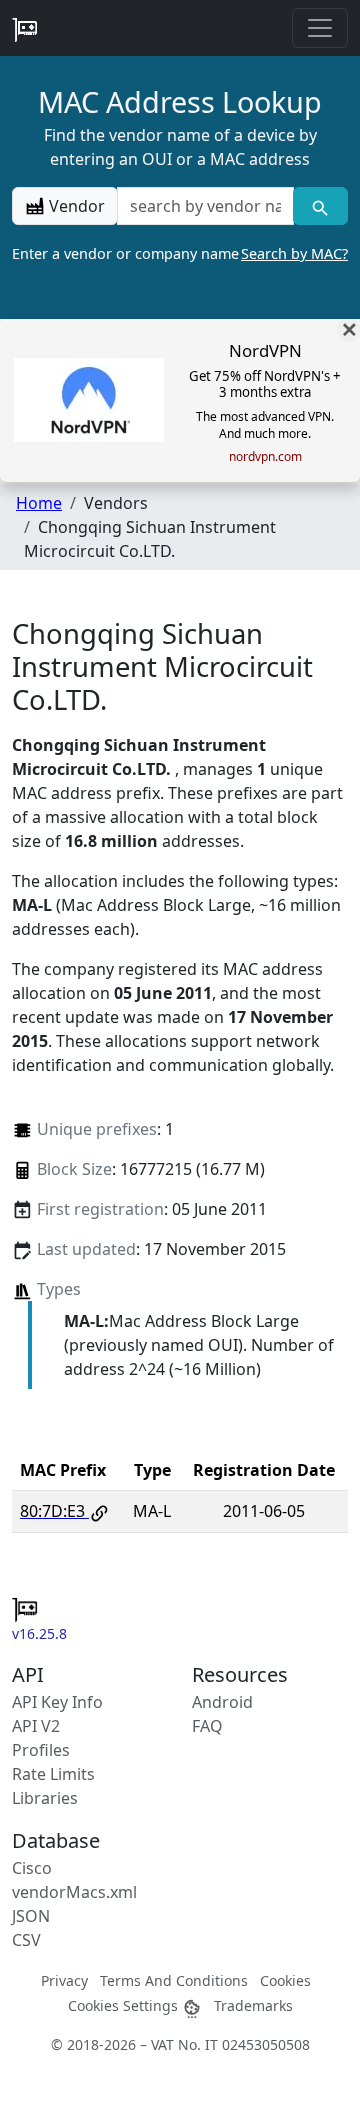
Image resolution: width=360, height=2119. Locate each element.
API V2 (36, 1726)
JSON (31, 1916)
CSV (26, 1940)
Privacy (64, 1980)
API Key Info (57, 1702)
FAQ (207, 1726)
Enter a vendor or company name (180, 253)
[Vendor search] (320, 206)
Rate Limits (53, 1774)
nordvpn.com (265, 457)
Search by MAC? (294, 253)
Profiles (41, 1750)
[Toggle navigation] (320, 28)
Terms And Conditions (174, 1980)
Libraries (45, 1798)
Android (222, 1702)
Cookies (285, 1980)
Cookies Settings (125, 2005)
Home (39, 503)
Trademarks (253, 2005)
